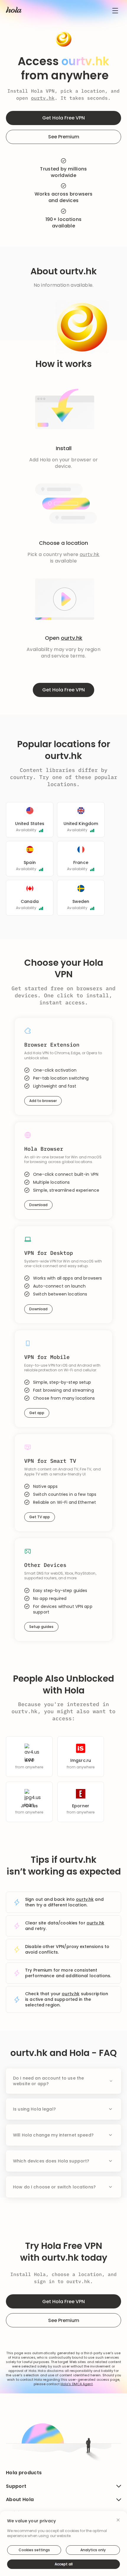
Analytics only (93, 2550)
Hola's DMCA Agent (77, 2384)
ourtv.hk (43, 98)
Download (38, 1205)
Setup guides (41, 1627)
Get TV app (40, 1517)
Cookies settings (34, 2550)
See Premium (64, 137)
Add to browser (43, 1101)
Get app (37, 1413)
